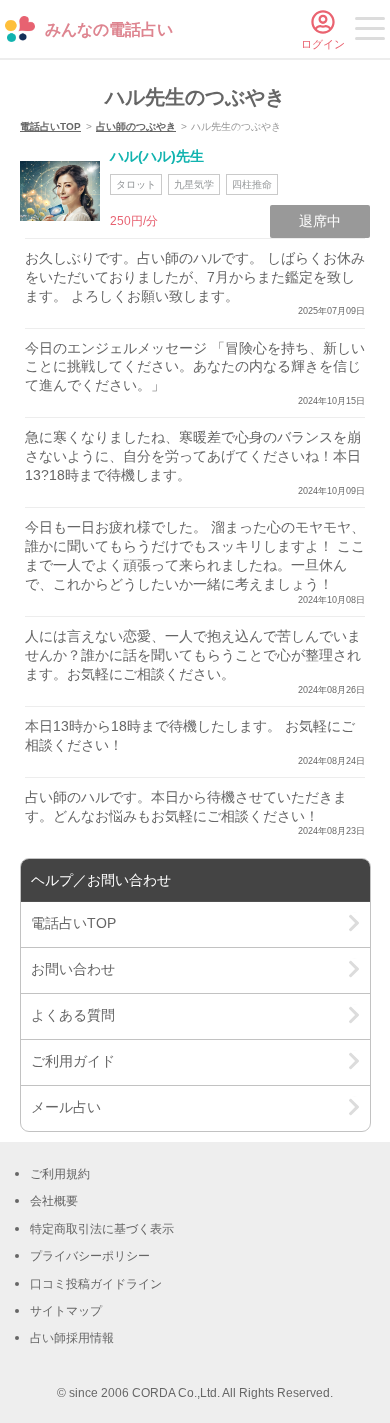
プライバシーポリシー (90, 1256)
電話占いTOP (50, 126)
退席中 (320, 221)
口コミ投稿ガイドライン (96, 1284)
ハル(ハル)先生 (157, 156)
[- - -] (370, 32)
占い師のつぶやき (136, 126)
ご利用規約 (60, 1174)
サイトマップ (66, 1311)
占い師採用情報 (72, 1338)
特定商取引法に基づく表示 (102, 1229)
